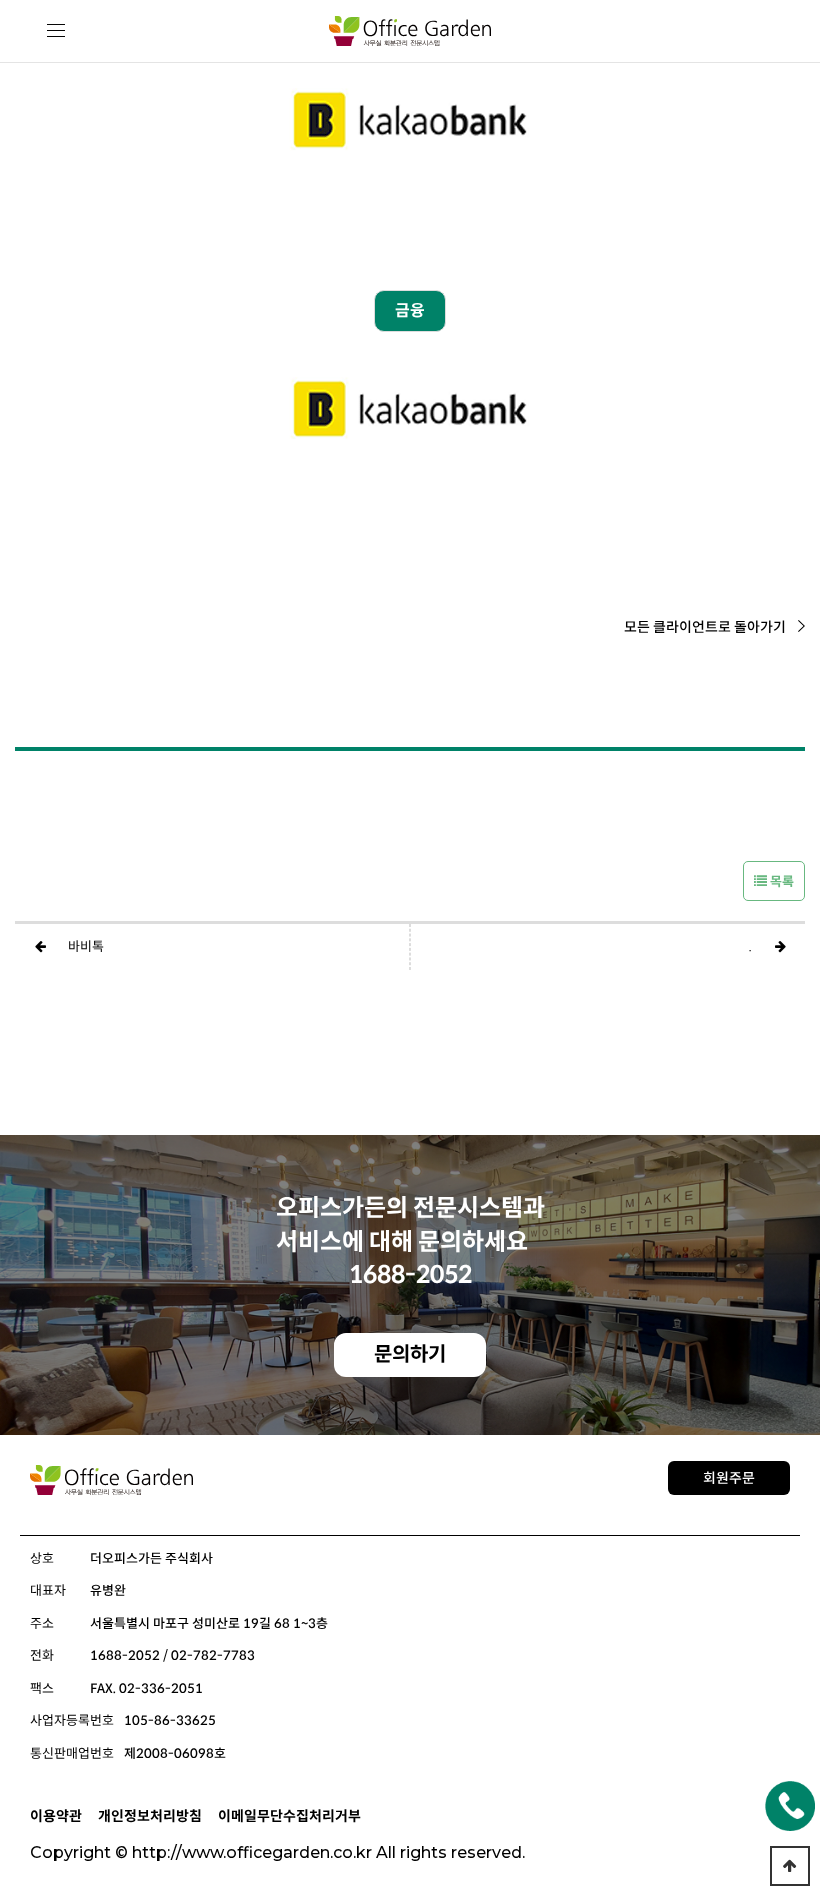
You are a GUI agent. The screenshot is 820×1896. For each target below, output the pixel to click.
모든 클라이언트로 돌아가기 (705, 627)
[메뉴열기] (56, 31)
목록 (780, 881)
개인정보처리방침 (150, 1816)
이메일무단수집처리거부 (289, 1816)
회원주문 (729, 1478)
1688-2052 (410, 1275)
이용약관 (56, 1816)
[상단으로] (790, 1866)
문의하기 (410, 1354)
